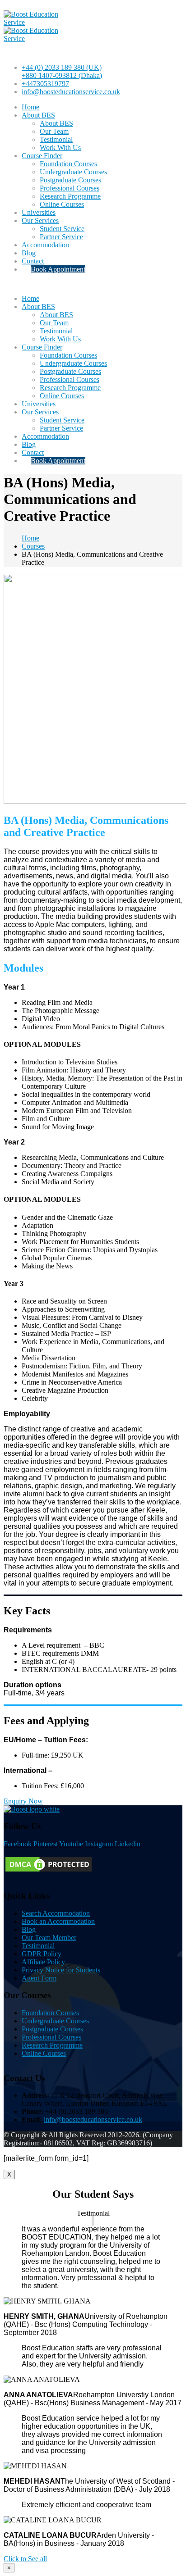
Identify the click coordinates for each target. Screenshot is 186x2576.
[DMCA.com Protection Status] (49, 1871)
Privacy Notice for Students (61, 1970)
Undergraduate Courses (73, 172)
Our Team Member (49, 1938)
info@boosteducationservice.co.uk (71, 92)
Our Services (40, 220)
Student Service (62, 229)
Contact (33, 261)
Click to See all (25, 2559)
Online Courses (62, 204)
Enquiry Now (23, 1801)
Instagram (99, 1844)
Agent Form (39, 1978)
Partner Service (61, 237)
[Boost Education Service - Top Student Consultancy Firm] (37, 22)
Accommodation (45, 245)
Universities (39, 212)
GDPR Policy (42, 1954)
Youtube (71, 1844)
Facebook (18, 1844)
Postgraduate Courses (70, 180)
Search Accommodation (56, 1913)
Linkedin (128, 1844)
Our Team (54, 131)
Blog (29, 253)
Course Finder (42, 156)
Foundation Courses (68, 164)
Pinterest (46, 1844)
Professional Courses (70, 188)
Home (30, 107)
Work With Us (60, 148)
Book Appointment (58, 269)
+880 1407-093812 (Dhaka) (62, 75)
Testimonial (56, 139)
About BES (38, 115)
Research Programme (70, 196)
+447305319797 (45, 84)
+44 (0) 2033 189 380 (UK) (62, 67)
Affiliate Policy (43, 1962)
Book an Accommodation (58, 1921)
